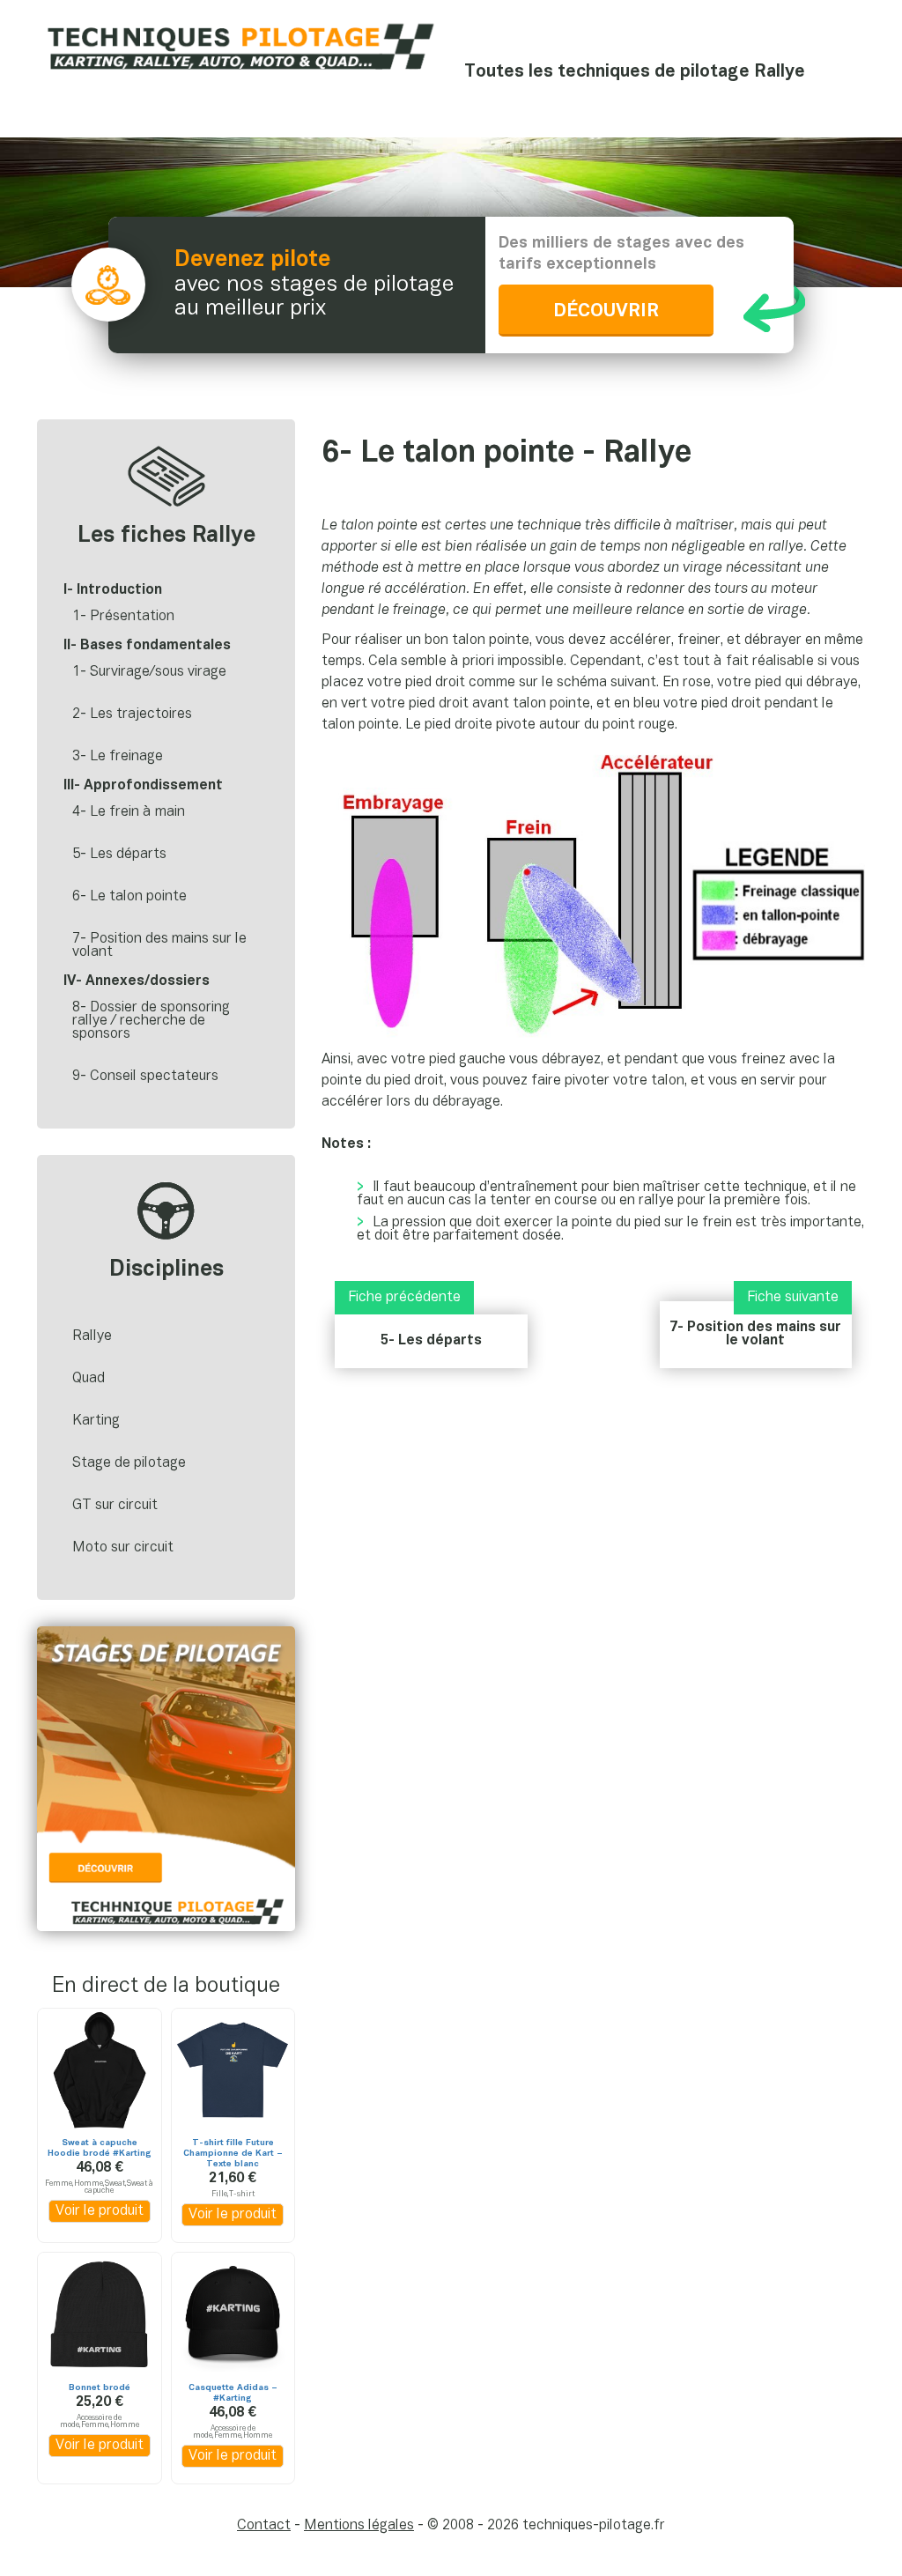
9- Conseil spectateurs (145, 1077)
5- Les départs (431, 1341)
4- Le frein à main (129, 812)
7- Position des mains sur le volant (755, 1334)
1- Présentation (123, 617)
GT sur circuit (115, 1506)
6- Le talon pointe (129, 897)
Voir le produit (100, 2211)
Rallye (92, 1336)
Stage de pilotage (129, 1463)
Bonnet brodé (100, 2388)
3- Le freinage (118, 757)
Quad (89, 1379)
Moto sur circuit (123, 1548)
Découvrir (606, 311)
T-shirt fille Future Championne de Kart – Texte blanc (233, 2154)
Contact (264, 2526)
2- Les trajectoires (132, 714)
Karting (96, 1421)
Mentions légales (359, 2526)
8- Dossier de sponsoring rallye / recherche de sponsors (151, 1021)
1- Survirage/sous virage (149, 672)
